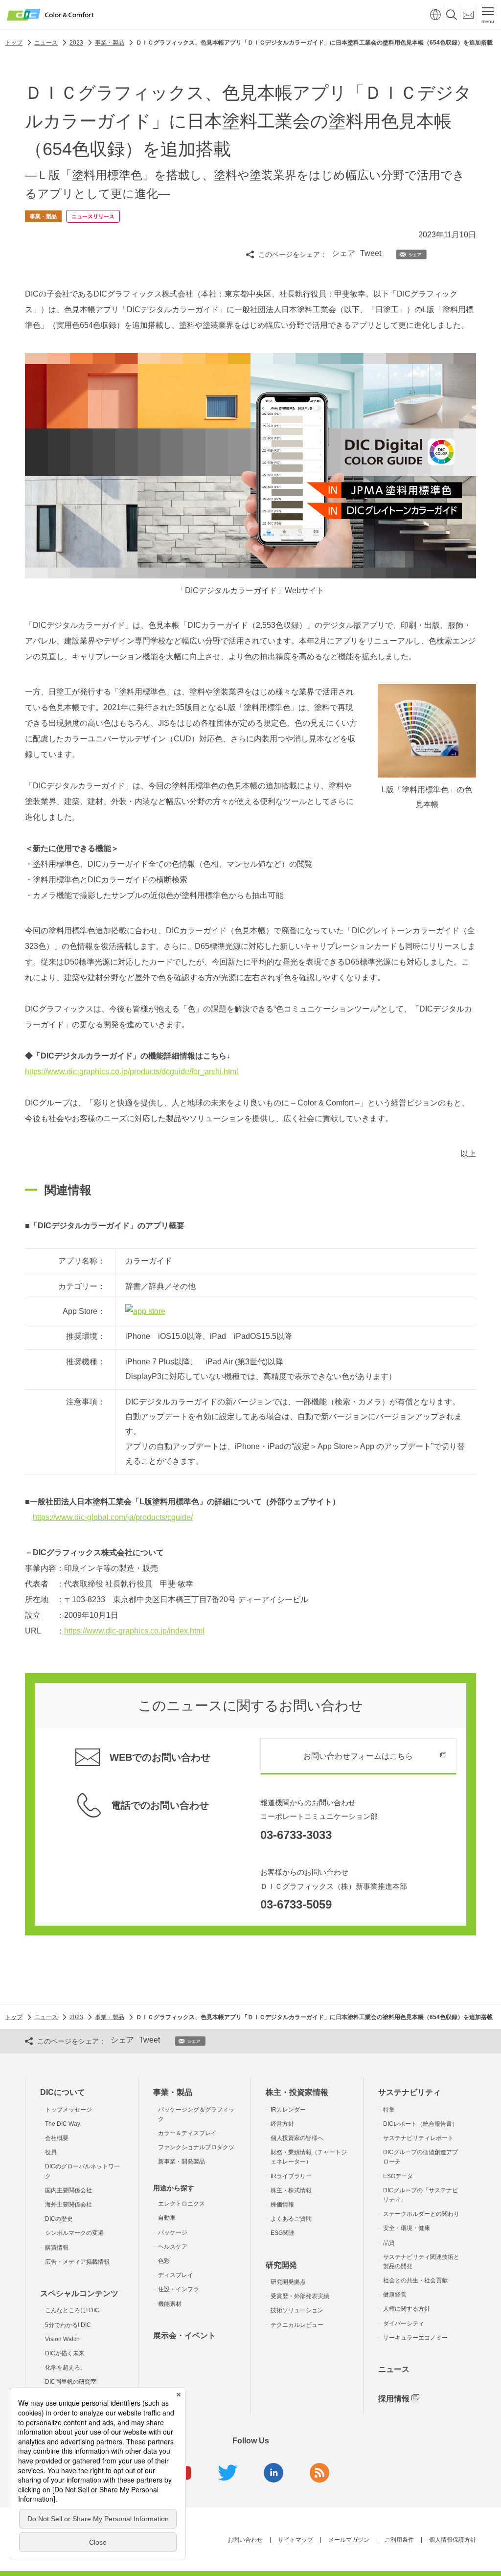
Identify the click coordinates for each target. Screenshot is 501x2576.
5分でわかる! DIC (68, 2325)
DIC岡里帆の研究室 (71, 2382)
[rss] (319, 2473)
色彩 (164, 2261)
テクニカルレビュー (297, 2325)
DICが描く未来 (65, 2353)
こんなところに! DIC (72, 2310)
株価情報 (282, 2205)
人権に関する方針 (407, 2309)
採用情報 (394, 2399)
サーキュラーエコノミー (415, 2338)
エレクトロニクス (182, 2204)
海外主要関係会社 (68, 2205)
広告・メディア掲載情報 (77, 2262)
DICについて (63, 2092)
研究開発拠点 (288, 2282)
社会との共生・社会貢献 (415, 2280)
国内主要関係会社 (68, 2190)
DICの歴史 (59, 2219)
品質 (389, 2243)
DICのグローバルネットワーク (82, 2171)
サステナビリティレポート (418, 2138)
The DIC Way (63, 2124)
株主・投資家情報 (297, 2092)
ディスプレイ (176, 2275)
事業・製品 (173, 2092)
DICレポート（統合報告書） (421, 2124)
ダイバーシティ (404, 2323)
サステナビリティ (410, 2092)
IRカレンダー (288, 2110)
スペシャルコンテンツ (79, 2293)
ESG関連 (283, 2233)
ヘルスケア (173, 2247)
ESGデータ (398, 2176)
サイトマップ (296, 2540)
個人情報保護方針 (453, 2540)
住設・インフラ (179, 2289)
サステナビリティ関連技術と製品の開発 (421, 2262)
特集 (389, 2110)
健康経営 (395, 2295)
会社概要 (57, 2138)
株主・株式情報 (291, 2190)
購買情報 (57, 2248)
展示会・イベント (184, 2335)
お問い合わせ (245, 2540)
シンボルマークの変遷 (74, 2233)
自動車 (167, 2218)
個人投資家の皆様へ (297, 2138)
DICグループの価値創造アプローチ (421, 2157)
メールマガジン (349, 2540)
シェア (343, 253)
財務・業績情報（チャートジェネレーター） (309, 2157)
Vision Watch (62, 2339)
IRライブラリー (291, 2176)
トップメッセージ (68, 2110)
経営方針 (282, 2124)
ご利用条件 (399, 2540)
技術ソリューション (297, 2310)
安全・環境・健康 (407, 2228)
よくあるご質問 (291, 2219)
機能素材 (170, 2304)
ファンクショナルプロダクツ (196, 2147)
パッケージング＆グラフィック (196, 2114)
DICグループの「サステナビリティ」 (421, 2195)
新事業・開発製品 (182, 2162)
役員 (51, 2152)
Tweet (371, 253)
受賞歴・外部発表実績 (300, 2296)
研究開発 (281, 2265)
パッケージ (173, 2232)
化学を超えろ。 (66, 2368)
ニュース (394, 2369)
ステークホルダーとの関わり (421, 2214)
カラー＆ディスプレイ (187, 2133)
